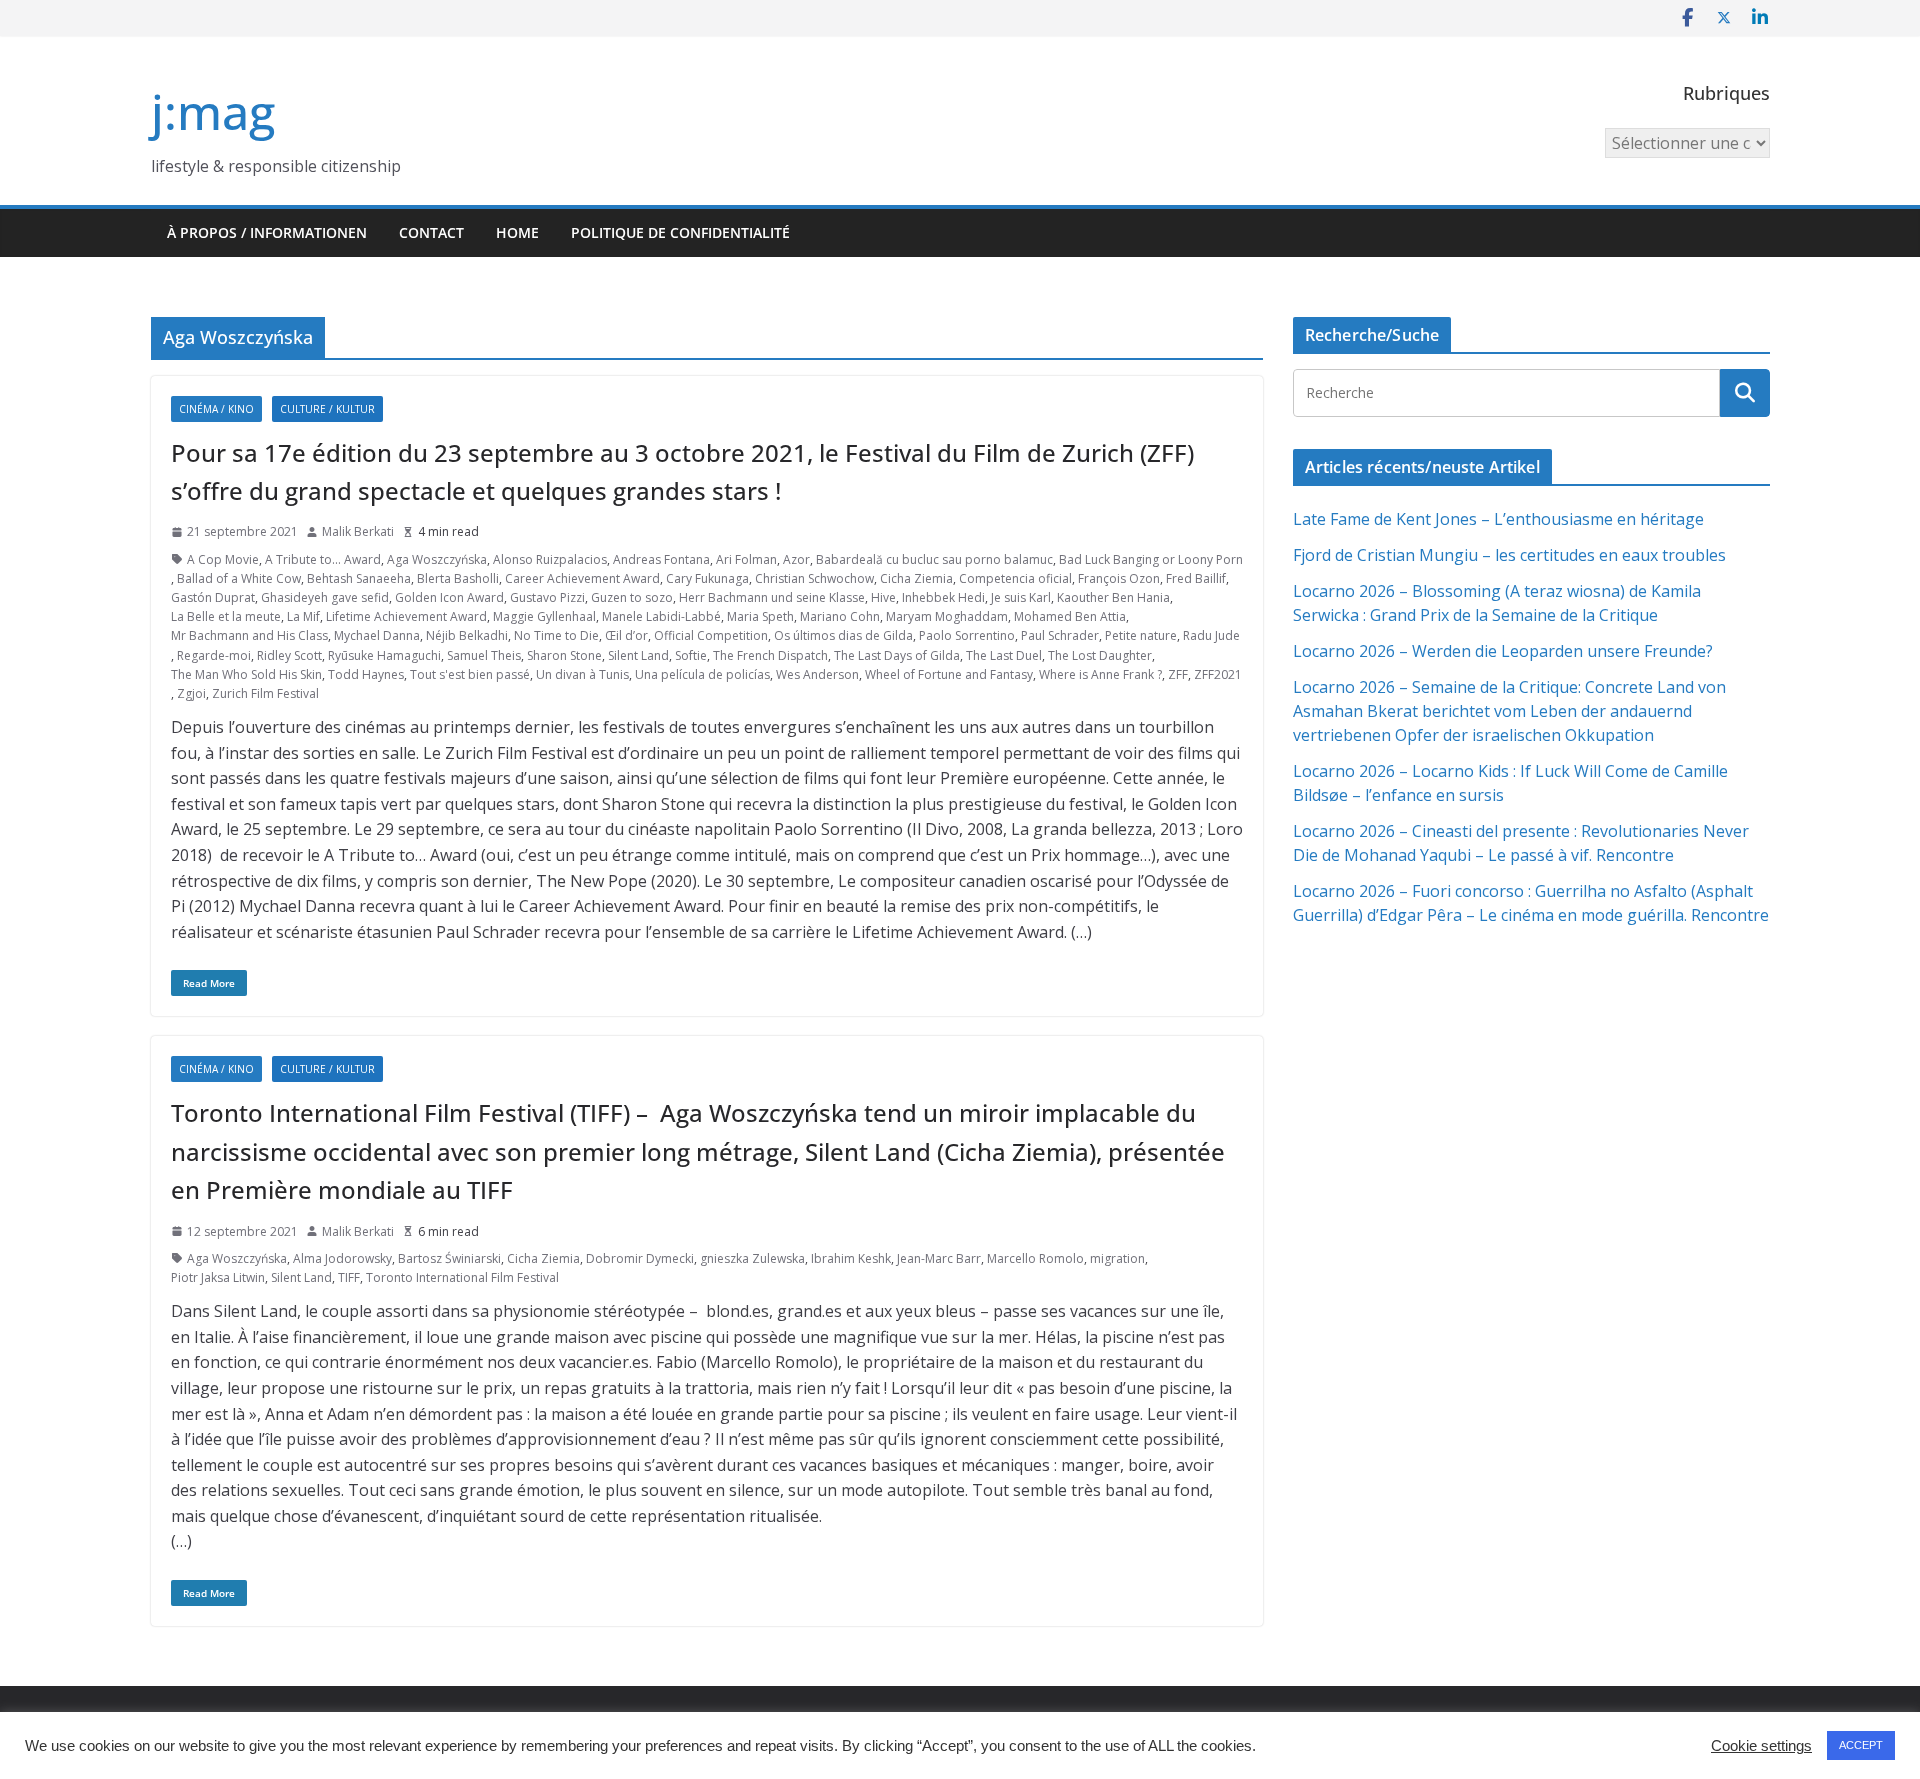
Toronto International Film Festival (462, 1277)
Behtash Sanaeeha (359, 578)
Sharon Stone (564, 655)
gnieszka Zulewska (752, 1258)
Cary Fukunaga (707, 578)
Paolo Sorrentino (967, 635)
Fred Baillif (1196, 578)
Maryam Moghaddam (947, 616)
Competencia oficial (1015, 578)
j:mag (213, 111)
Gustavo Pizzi (547, 597)
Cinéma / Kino (216, 409)
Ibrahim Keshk (851, 1258)
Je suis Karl (1021, 597)
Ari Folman (746, 559)
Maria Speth (760, 616)
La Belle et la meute (226, 616)
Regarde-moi (214, 655)
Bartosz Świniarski (449, 1258)
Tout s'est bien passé (470, 674)
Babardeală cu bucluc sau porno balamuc (934, 559)
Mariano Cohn (840, 616)
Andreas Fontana (661, 559)
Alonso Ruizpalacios (550, 559)
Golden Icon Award (449, 597)
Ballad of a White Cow (239, 578)
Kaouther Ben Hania (1113, 597)
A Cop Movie (223, 559)
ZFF (1178, 674)
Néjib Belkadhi (467, 635)
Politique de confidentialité (680, 232)
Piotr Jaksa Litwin (218, 1277)
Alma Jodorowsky (342, 1258)
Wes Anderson (817, 674)
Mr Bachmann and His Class (249, 635)
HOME (517, 232)
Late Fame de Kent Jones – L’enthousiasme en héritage (1498, 519)
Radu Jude (1211, 635)
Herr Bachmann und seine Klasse (772, 597)
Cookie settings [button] (1761, 1746)
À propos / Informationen (267, 232)
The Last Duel (1004, 655)
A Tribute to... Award (323, 559)
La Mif (303, 616)
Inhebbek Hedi (943, 597)
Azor (796, 559)
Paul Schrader (1060, 635)
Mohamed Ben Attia (1070, 616)
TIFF (349, 1277)
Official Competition (711, 635)
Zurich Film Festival (265, 693)
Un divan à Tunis (582, 674)
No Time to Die (556, 635)
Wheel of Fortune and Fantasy (949, 674)
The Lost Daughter (1100, 655)
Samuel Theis (484, 655)
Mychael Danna (377, 635)
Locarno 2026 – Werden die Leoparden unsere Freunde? (1503, 651)
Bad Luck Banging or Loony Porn (1151, 559)
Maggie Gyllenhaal (544, 616)
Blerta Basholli (458, 578)
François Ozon (1119, 578)
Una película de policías (702, 674)
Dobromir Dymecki (640, 1258)
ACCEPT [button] (1861, 1745)
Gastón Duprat (213, 597)
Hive (883, 597)
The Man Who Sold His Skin (246, 674)
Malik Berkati (358, 531)
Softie (691, 655)
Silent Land (638, 655)
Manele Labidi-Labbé (661, 616)
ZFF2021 (1218, 674)
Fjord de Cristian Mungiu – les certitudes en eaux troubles (1509, 555)
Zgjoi (191, 693)
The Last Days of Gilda (897, 655)
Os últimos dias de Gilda (843, 635)
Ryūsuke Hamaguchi (384, 655)
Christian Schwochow (814, 578)
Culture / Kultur (327, 409)
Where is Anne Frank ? (1100, 674)
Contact (431, 232)
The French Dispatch (770, 655)
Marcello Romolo (1035, 1258)
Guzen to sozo (632, 597)
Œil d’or (626, 635)
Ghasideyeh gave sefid (325, 597)
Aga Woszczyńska (437, 559)
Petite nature (1141, 635)
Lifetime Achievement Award (406, 616)
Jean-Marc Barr (939, 1258)
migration (1117, 1258)
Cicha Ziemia (916, 578)
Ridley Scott (289, 655)
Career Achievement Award (582, 578)
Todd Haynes (366, 674)
